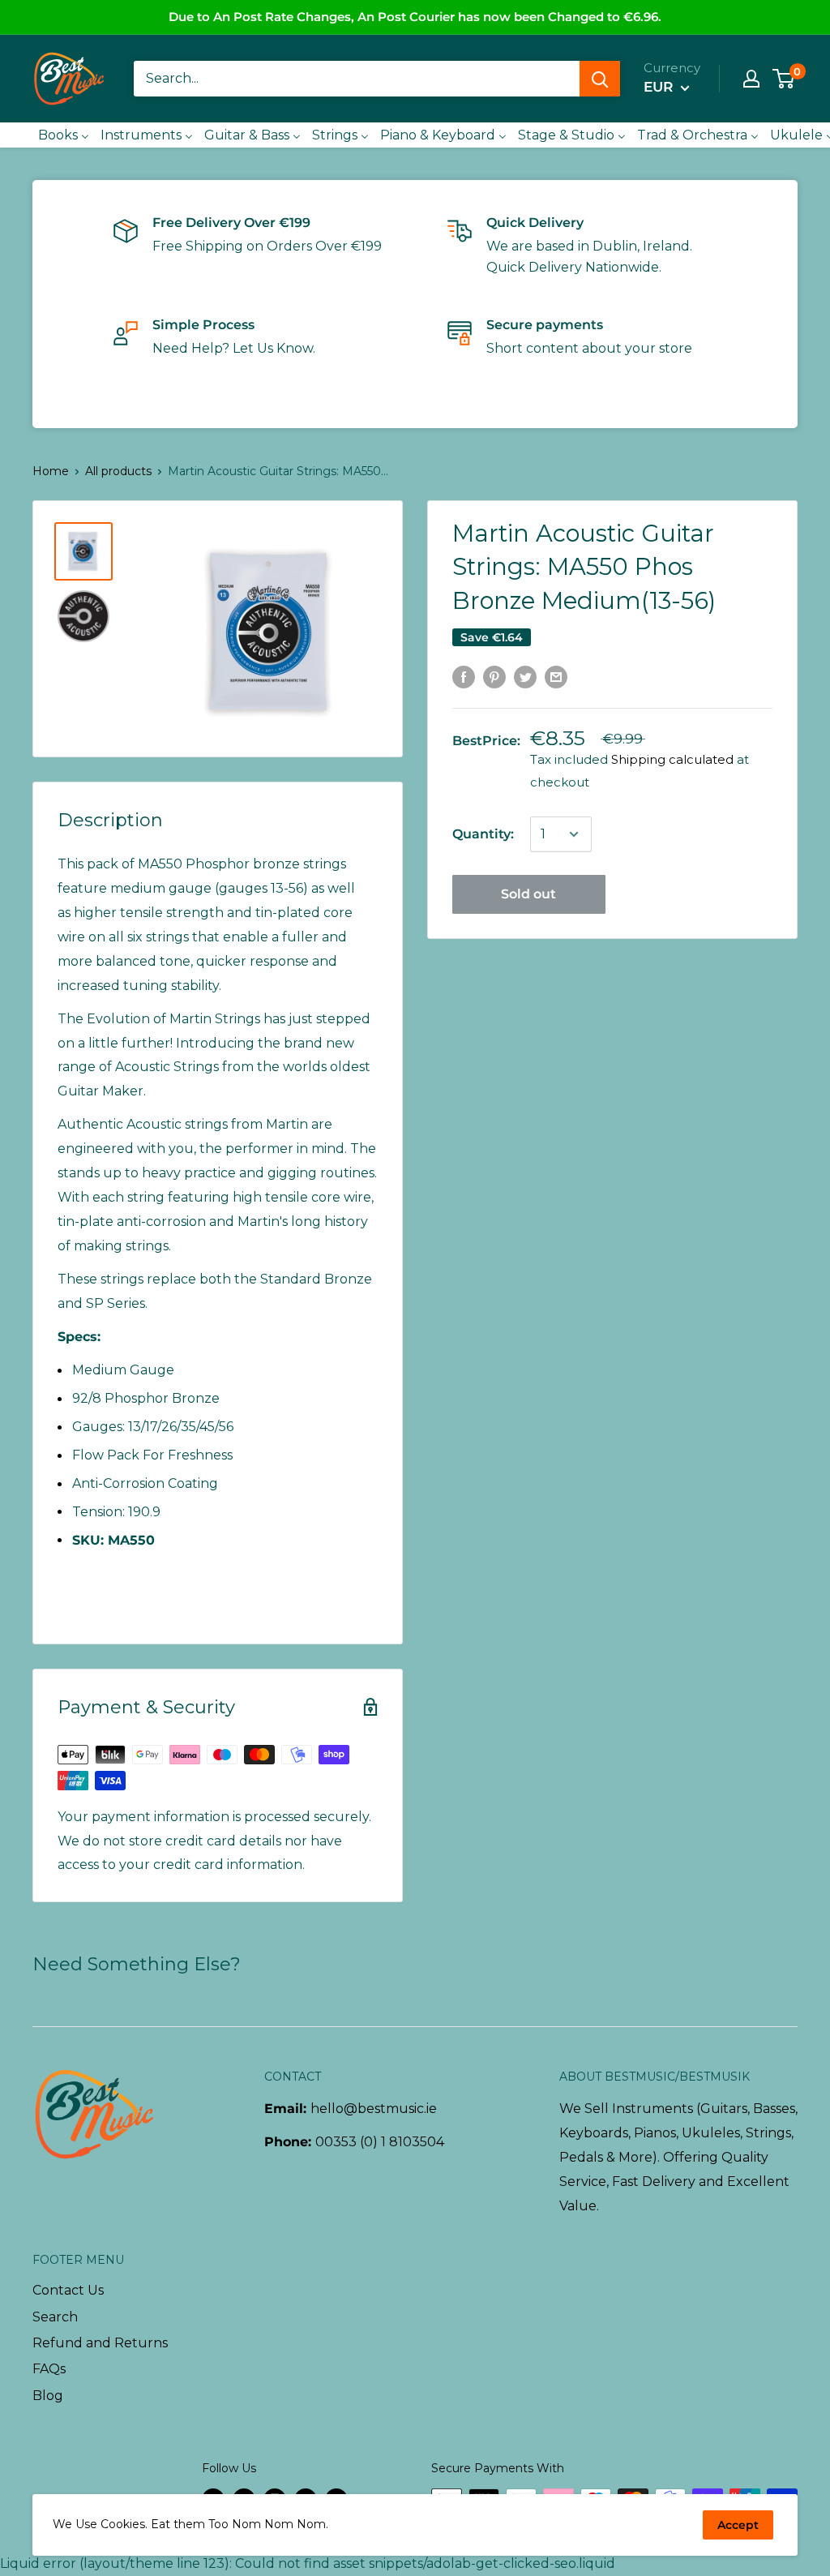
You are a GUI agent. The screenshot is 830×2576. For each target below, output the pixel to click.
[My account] (751, 79)
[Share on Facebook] (464, 676)
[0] (784, 79)
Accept (738, 2525)
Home (51, 471)
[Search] (600, 79)
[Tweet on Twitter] (525, 676)
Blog (48, 2396)
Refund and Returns (100, 2343)
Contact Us (68, 2290)
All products (118, 471)
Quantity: (483, 834)
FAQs (49, 2369)
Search (55, 2317)
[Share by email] (556, 676)
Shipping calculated (672, 759)
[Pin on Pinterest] (494, 676)
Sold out (528, 894)
